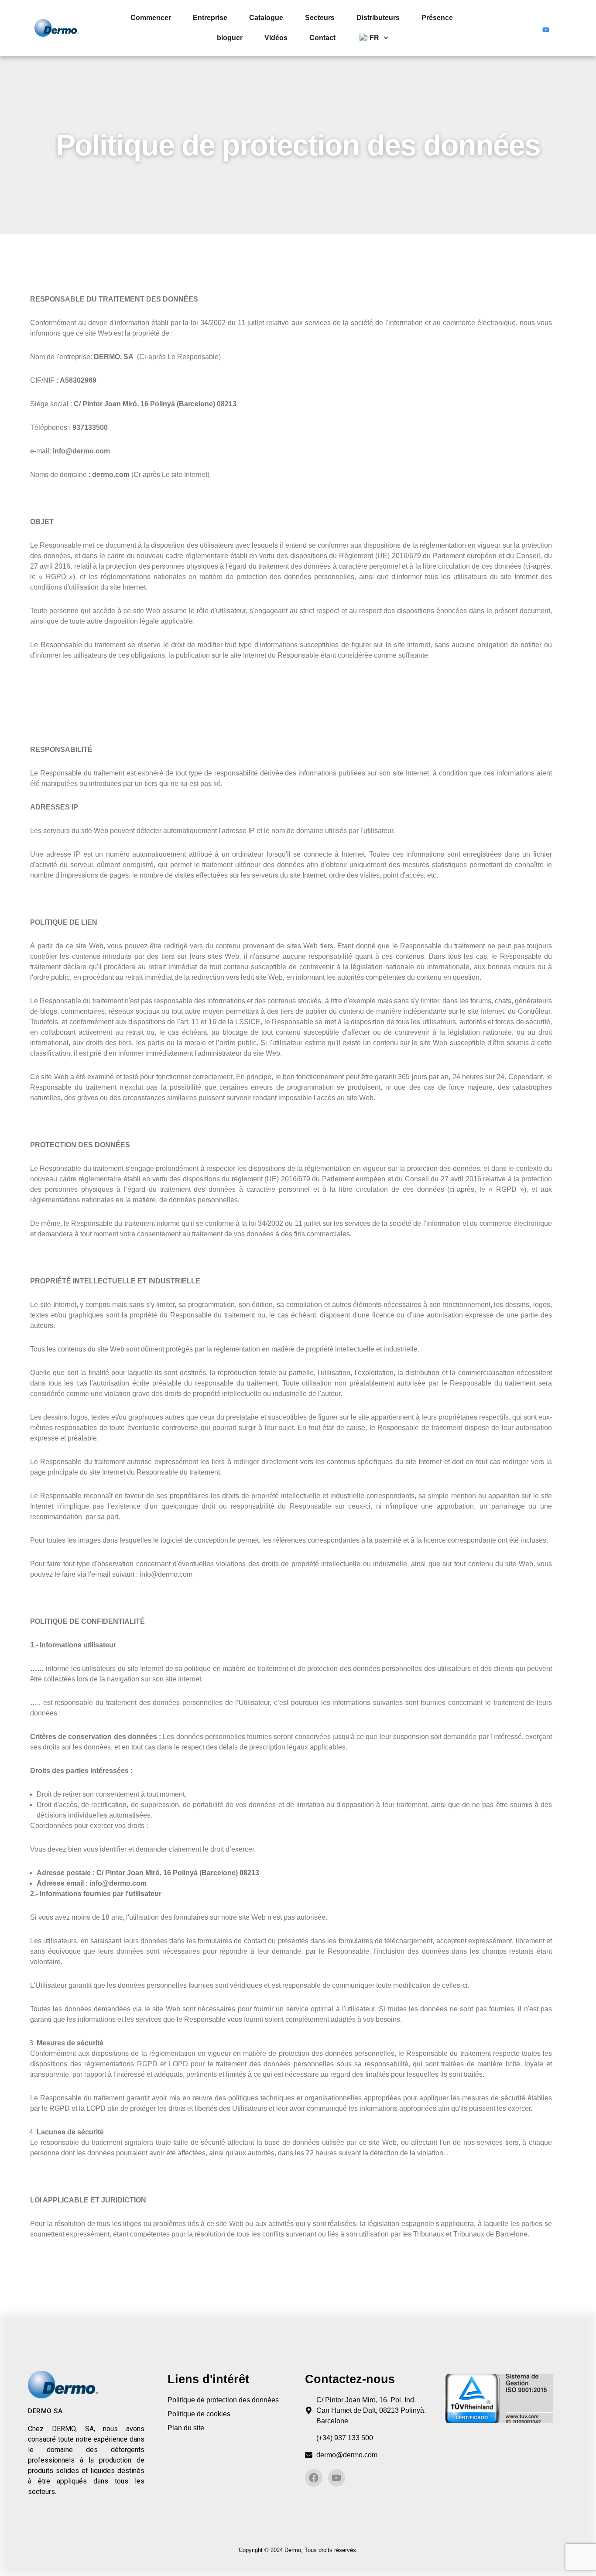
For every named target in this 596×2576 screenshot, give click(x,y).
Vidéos (276, 38)
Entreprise (210, 18)
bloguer (230, 38)
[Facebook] (529, 28)
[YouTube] (546, 28)
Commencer (151, 18)
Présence (437, 18)
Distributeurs (378, 18)
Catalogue (266, 18)
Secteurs (320, 18)
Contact (322, 38)
